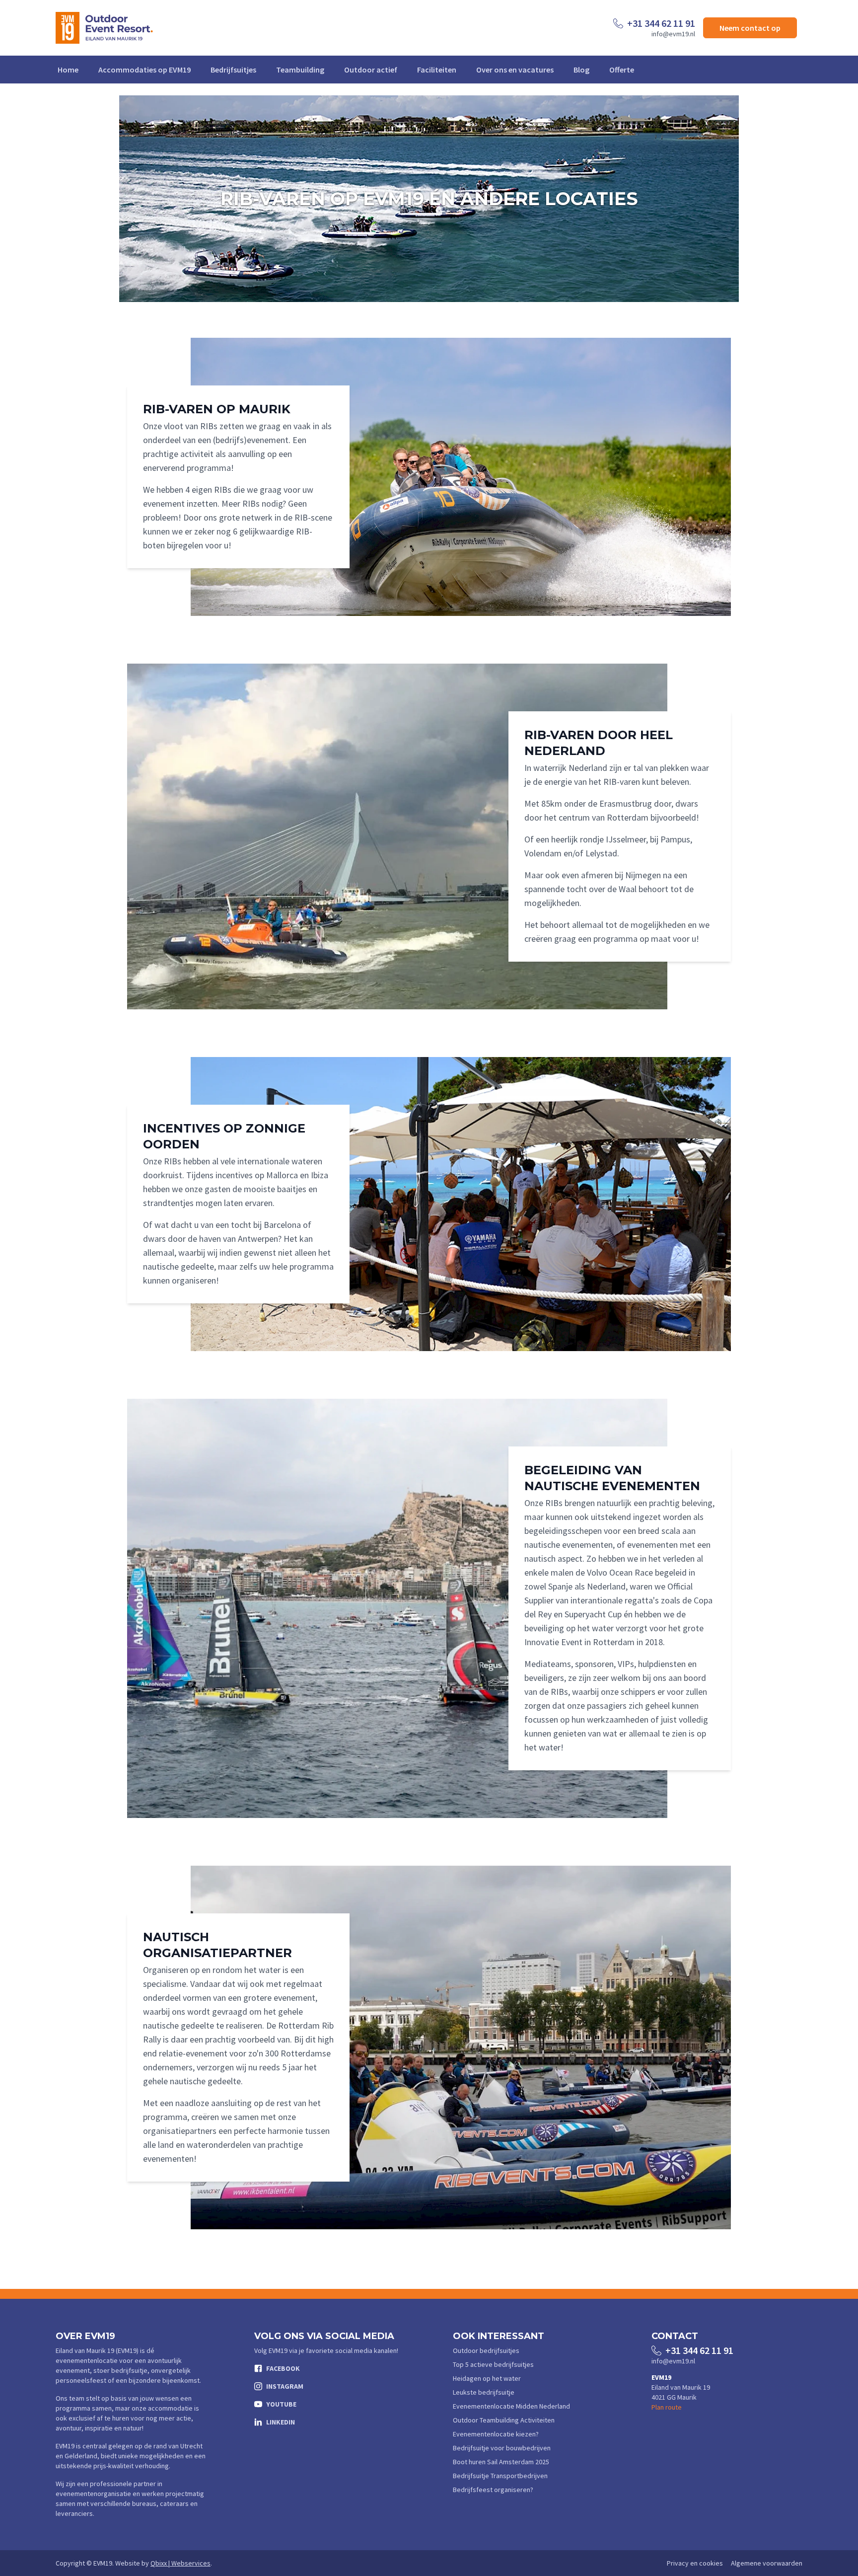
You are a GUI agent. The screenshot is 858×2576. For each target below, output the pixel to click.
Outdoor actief (371, 70)
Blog (581, 70)
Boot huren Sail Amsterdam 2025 (501, 2462)
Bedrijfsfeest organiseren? (493, 2490)
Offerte (622, 70)
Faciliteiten (437, 70)
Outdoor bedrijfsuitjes (486, 2350)
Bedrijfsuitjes (233, 70)
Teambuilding (300, 70)
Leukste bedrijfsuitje (484, 2392)
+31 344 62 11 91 (661, 23)
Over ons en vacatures (515, 70)
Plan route (667, 2407)
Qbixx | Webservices (180, 2563)
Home (68, 70)
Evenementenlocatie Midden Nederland (511, 2406)
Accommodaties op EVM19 (144, 70)
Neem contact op (750, 28)
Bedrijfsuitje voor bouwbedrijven (502, 2448)
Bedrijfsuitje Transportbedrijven (500, 2476)
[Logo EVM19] (104, 28)
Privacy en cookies (695, 2563)
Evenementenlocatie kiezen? (496, 2434)
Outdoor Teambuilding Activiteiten (504, 2420)
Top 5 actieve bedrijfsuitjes (493, 2364)
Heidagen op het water (487, 2378)
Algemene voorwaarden (767, 2563)
